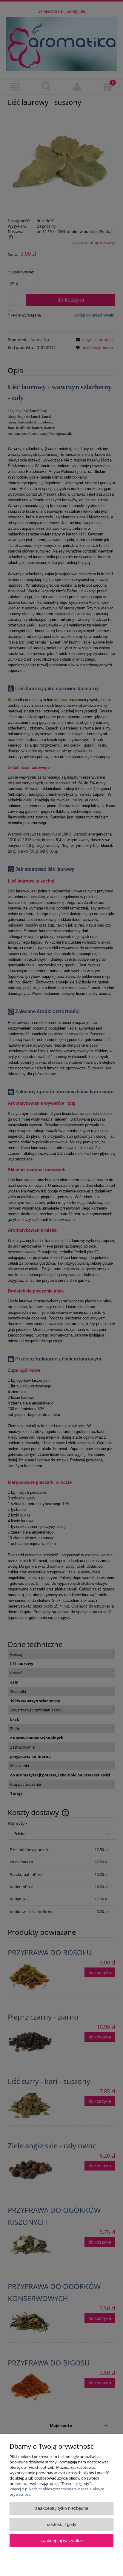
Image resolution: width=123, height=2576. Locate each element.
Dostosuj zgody (62, 2524)
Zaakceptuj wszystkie (62, 2541)
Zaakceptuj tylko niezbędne (62, 2508)
